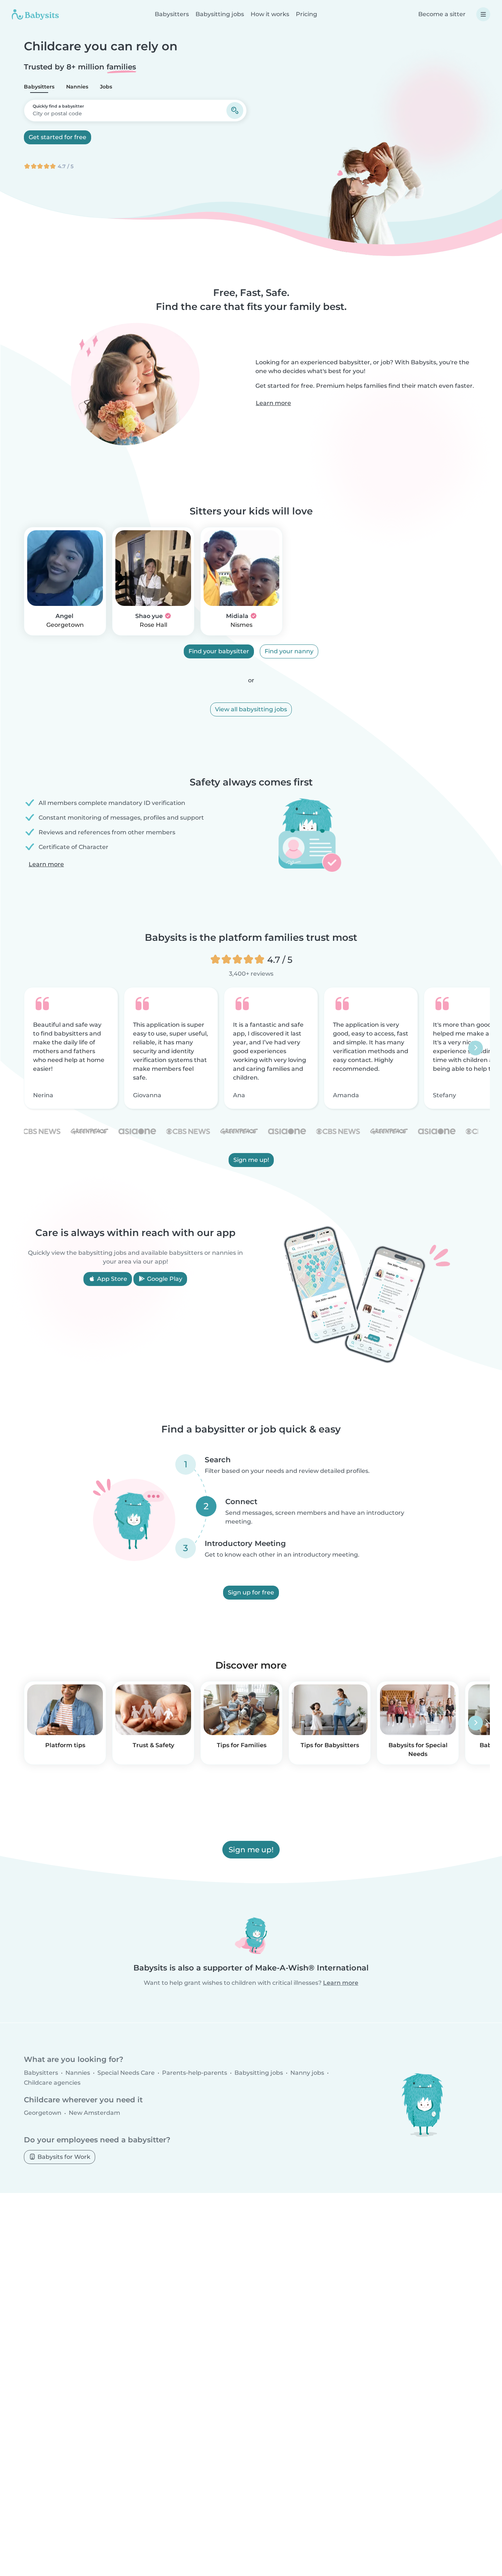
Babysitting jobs (220, 14)
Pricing (306, 14)
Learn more (273, 403)
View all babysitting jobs (251, 709)
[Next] (476, 1048)
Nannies (77, 87)
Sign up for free (251, 1592)
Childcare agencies (52, 2083)
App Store (111, 1279)
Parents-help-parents (195, 2073)
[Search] (235, 111)
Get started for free (58, 137)
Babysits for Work (63, 2156)
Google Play (164, 1279)
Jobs (106, 87)
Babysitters (172, 14)
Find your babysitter (219, 651)
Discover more (251, 1665)
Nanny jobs (307, 2073)
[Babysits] (35, 14)
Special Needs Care (126, 2073)
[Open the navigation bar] (483, 14)
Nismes (241, 625)
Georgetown (65, 625)
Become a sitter (442, 14)
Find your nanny (289, 651)
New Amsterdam (94, 2113)
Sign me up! (251, 1160)
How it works (270, 14)
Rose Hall (153, 625)
